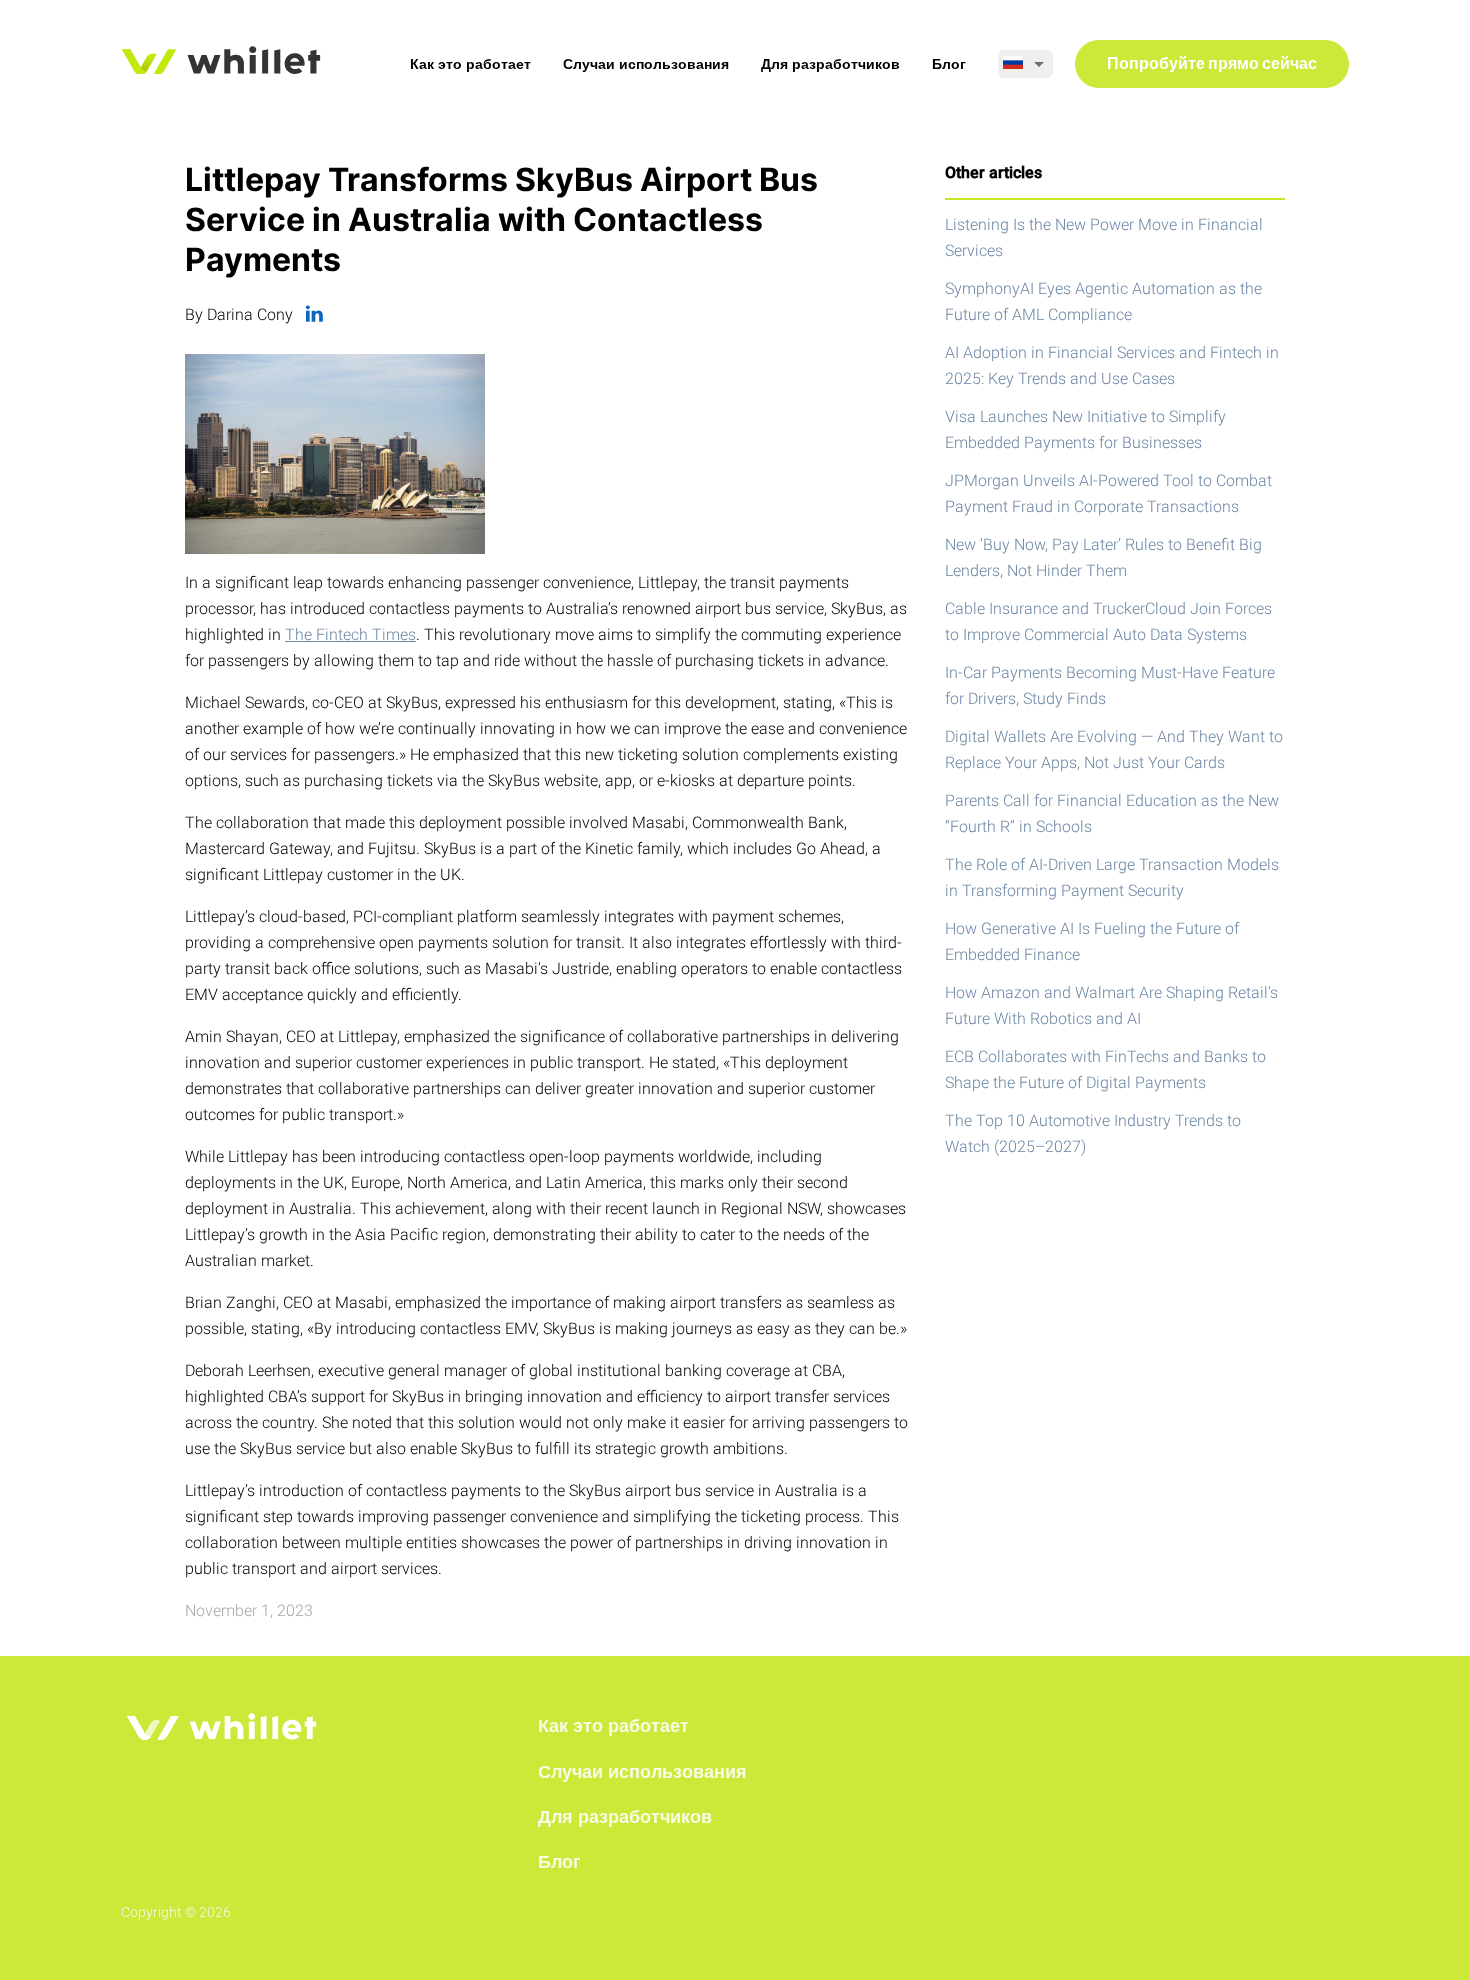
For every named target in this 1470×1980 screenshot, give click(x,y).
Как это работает (470, 64)
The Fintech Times (350, 634)
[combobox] (1025, 64)
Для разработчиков (830, 64)
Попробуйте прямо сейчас (1212, 65)
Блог (949, 64)
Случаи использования (646, 64)
